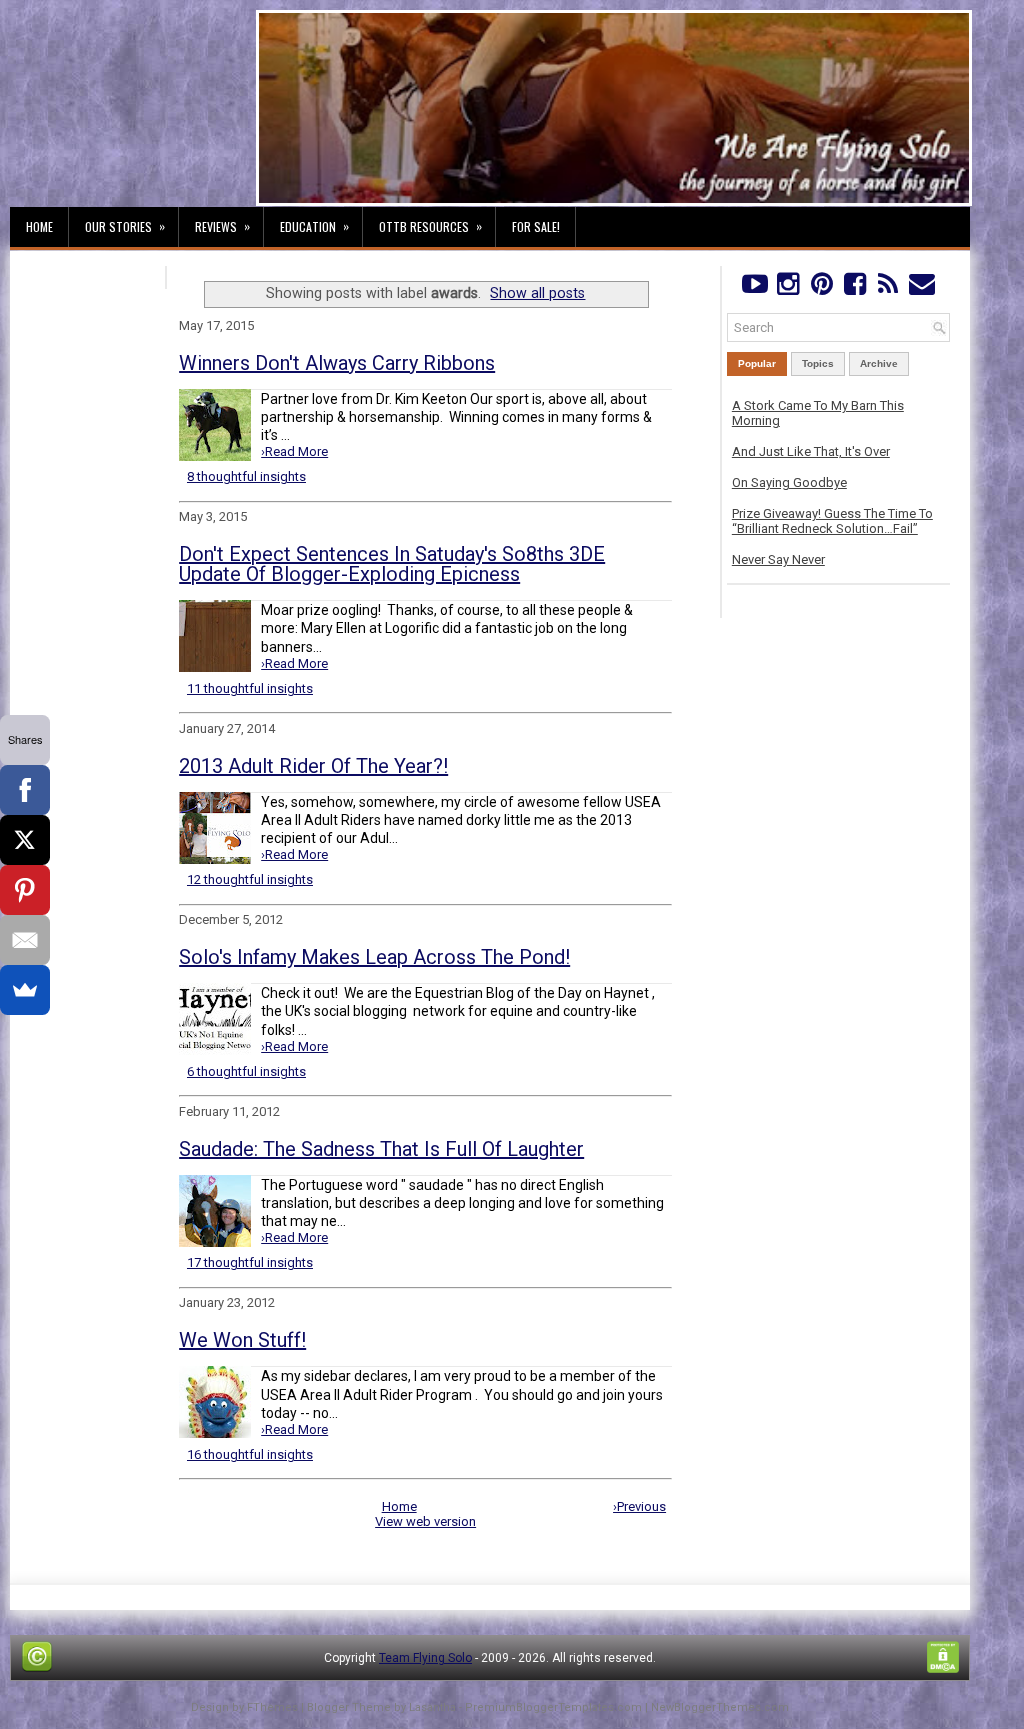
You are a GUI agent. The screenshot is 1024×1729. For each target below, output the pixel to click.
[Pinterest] (821, 288)
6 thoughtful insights (246, 1071)
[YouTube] (754, 288)
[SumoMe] (25, 990)
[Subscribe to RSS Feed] (888, 288)
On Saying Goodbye (789, 482)
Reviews (222, 226)
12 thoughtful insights (250, 879)
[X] (25, 840)
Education (314, 226)
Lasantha (432, 1707)
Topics (818, 363)
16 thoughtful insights (250, 1454)
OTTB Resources (430, 226)
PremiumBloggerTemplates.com (553, 1707)
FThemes (272, 1707)
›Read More (294, 451)
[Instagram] (787, 288)
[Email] (25, 940)
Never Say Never (778, 559)
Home (39, 226)
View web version (425, 1521)
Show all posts (537, 293)
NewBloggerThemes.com (720, 1707)
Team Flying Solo (425, 1658)
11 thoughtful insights (250, 688)
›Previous (639, 1506)
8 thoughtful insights (246, 476)
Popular (757, 363)
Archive (879, 363)
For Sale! (536, 226)
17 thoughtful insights (250, 1262)
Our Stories (125, 226)
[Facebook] (854, 288)
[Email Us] (921, 288)
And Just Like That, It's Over (811, 451)
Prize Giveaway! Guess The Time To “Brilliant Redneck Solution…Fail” (832, 521)
